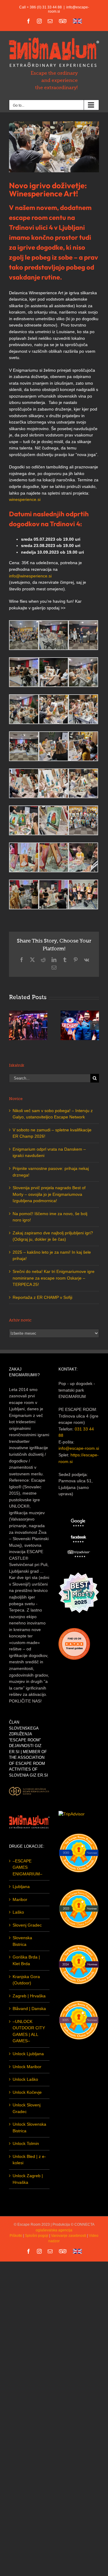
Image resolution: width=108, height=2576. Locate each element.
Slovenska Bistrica (22, 1941)
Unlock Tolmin (26, 2143)
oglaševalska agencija (54, 2230)
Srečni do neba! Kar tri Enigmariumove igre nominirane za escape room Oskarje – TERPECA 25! (54, 1278)
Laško (18, 1912)
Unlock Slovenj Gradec (27, 2108)
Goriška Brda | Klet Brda (26, 1960)
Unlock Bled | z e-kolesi (29, 2160)
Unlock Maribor (27, 2067)
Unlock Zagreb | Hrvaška (28, 2179)
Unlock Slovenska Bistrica (29, 2127)
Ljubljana (21, 1887)
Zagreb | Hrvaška (29, 1996)
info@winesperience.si (30, 576)
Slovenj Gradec (27, 1925)
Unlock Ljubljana (28, 2054)
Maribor (20, 1899)
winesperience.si (25, 499)
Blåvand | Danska (29, 2009)
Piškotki (16, 2236)
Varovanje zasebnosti (69, 2236)
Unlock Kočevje (27, 2092)
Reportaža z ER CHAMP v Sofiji (42, 1297)
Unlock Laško (25, 2079)
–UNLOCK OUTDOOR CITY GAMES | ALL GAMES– (29, 2031)
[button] (13, 1025)
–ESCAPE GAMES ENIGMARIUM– (27, 1867)
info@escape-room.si (79, 1448)
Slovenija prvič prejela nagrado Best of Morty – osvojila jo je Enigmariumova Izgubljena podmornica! (49, 1194)
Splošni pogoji (37, 2236)
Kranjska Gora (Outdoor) (26, 1980)
